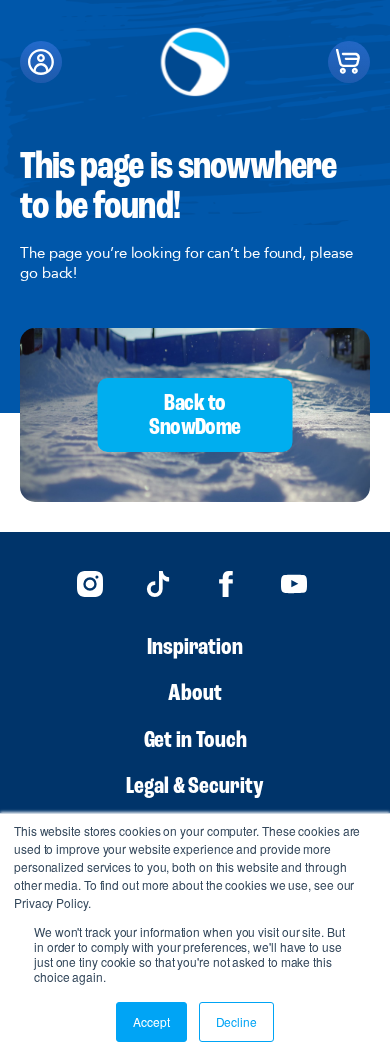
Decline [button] (236, 1021)
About (195, 694)
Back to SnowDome (194, 416)
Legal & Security (195, 787)
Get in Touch (195, 741)
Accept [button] (151, 1021)
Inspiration (195, 648)
